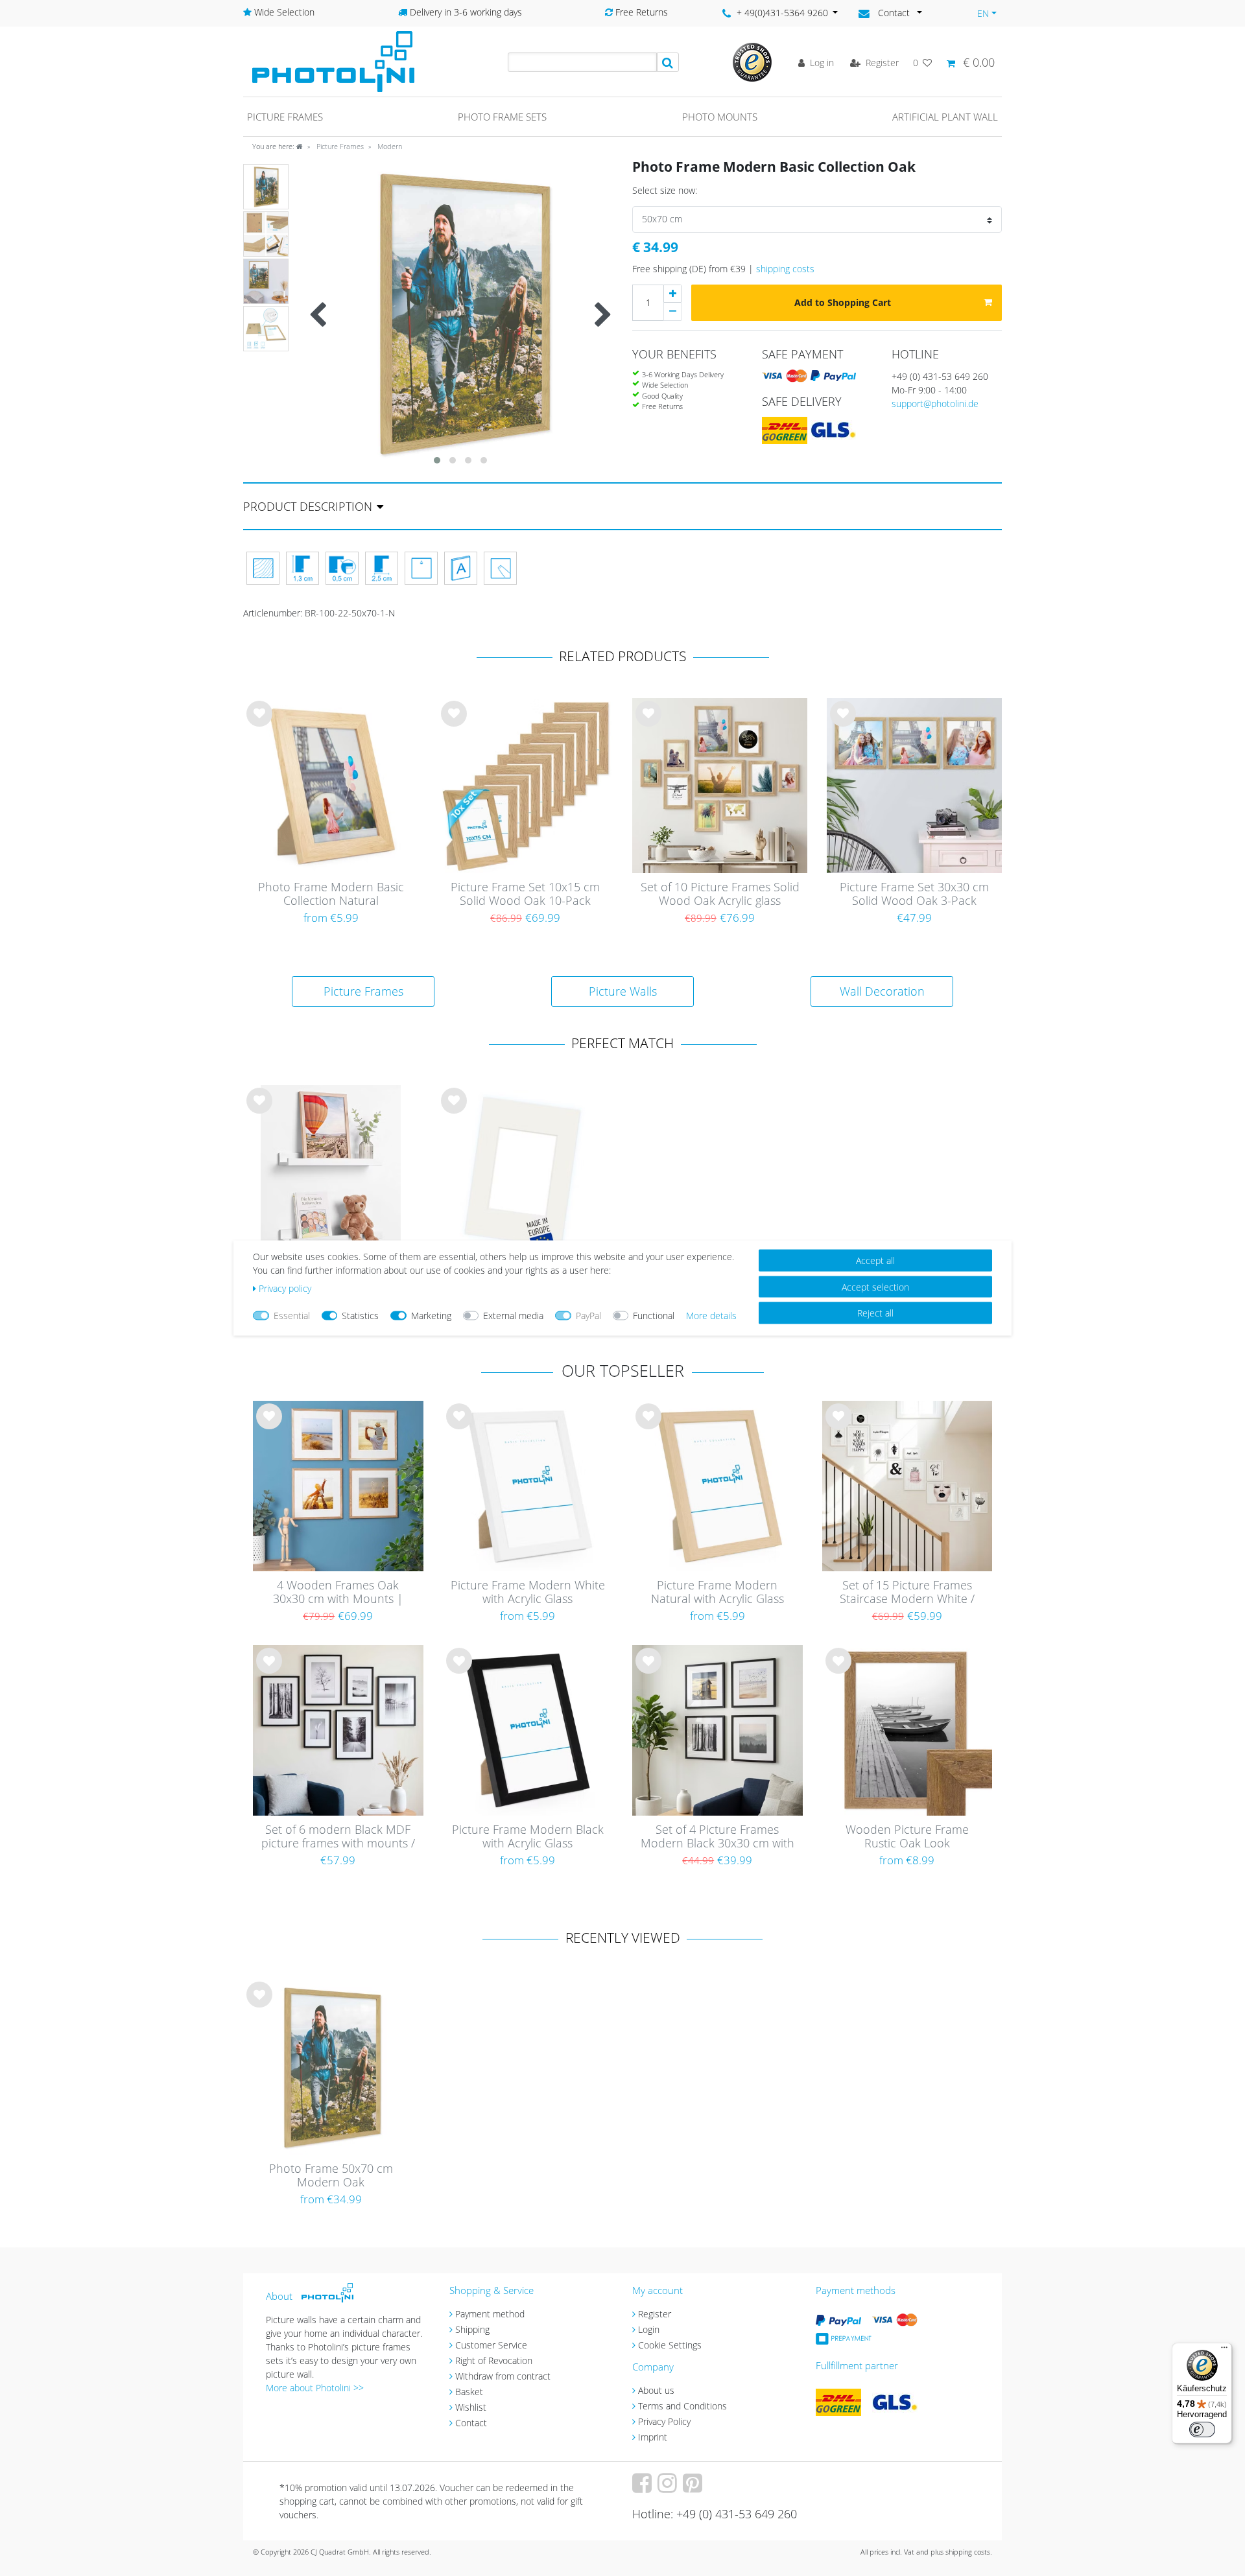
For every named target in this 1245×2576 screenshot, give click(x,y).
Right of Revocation (494, 2360)
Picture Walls (623, 991)
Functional (654, 1316)
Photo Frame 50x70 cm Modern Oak (331, 2176)
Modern (389, 146)
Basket (469, 2392)
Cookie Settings (670, 2345)
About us (656, 2390)
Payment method (490, 2314)
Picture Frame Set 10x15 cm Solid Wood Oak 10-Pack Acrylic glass (525, 895)
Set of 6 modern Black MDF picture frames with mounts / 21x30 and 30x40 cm (338, 1837)
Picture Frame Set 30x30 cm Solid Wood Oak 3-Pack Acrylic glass (914, 895)
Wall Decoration (882, 991)
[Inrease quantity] (672, 294)
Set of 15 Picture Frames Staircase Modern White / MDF (907, 1593)
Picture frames (285, 117)
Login (649, 2329)
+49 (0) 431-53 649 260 (940, 376)
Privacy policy (285, 1288)
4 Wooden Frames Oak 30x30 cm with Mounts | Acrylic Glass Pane (338, 1593)
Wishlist (471, 2407)
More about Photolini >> (315, 2388)
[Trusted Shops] (752, 61)
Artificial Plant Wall (945, 117)
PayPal (588, 1316)
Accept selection (875, 1286)
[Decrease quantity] (672, 312)
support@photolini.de (935, 404)
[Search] (668, 62)
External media (513, 1316)
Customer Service (491, 2345)
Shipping (472, 2329)
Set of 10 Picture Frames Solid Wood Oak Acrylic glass (720, 894)
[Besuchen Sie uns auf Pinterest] (694, 2488)
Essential (292, 1316)
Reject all (875, 1313)
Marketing (431, 1316)
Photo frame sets (502, 117)
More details (711, 1316)
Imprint (653, 2437)
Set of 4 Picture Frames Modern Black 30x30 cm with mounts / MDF (717, 1837)
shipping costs (785, 269)
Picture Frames (339, 146)
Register (655, 2314)
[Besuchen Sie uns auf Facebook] (644, 2488)
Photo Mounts (720, 117)
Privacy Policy (664, 2421)
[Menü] (1224, 2350)
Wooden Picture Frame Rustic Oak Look (907, 1837)
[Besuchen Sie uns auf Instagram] (669, 2488)
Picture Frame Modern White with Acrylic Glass (528, 1592)
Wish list (259, 724)
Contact (471, 2423)
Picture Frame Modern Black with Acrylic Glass (528, 1837)
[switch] (1202, 2430)
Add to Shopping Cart (843, 302)
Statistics (360, 1316)
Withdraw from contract (503, 2376)
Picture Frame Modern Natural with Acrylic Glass (717, 1592)
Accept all (875, 1260)
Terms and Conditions (682, 2406)
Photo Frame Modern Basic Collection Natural (331, 894)
